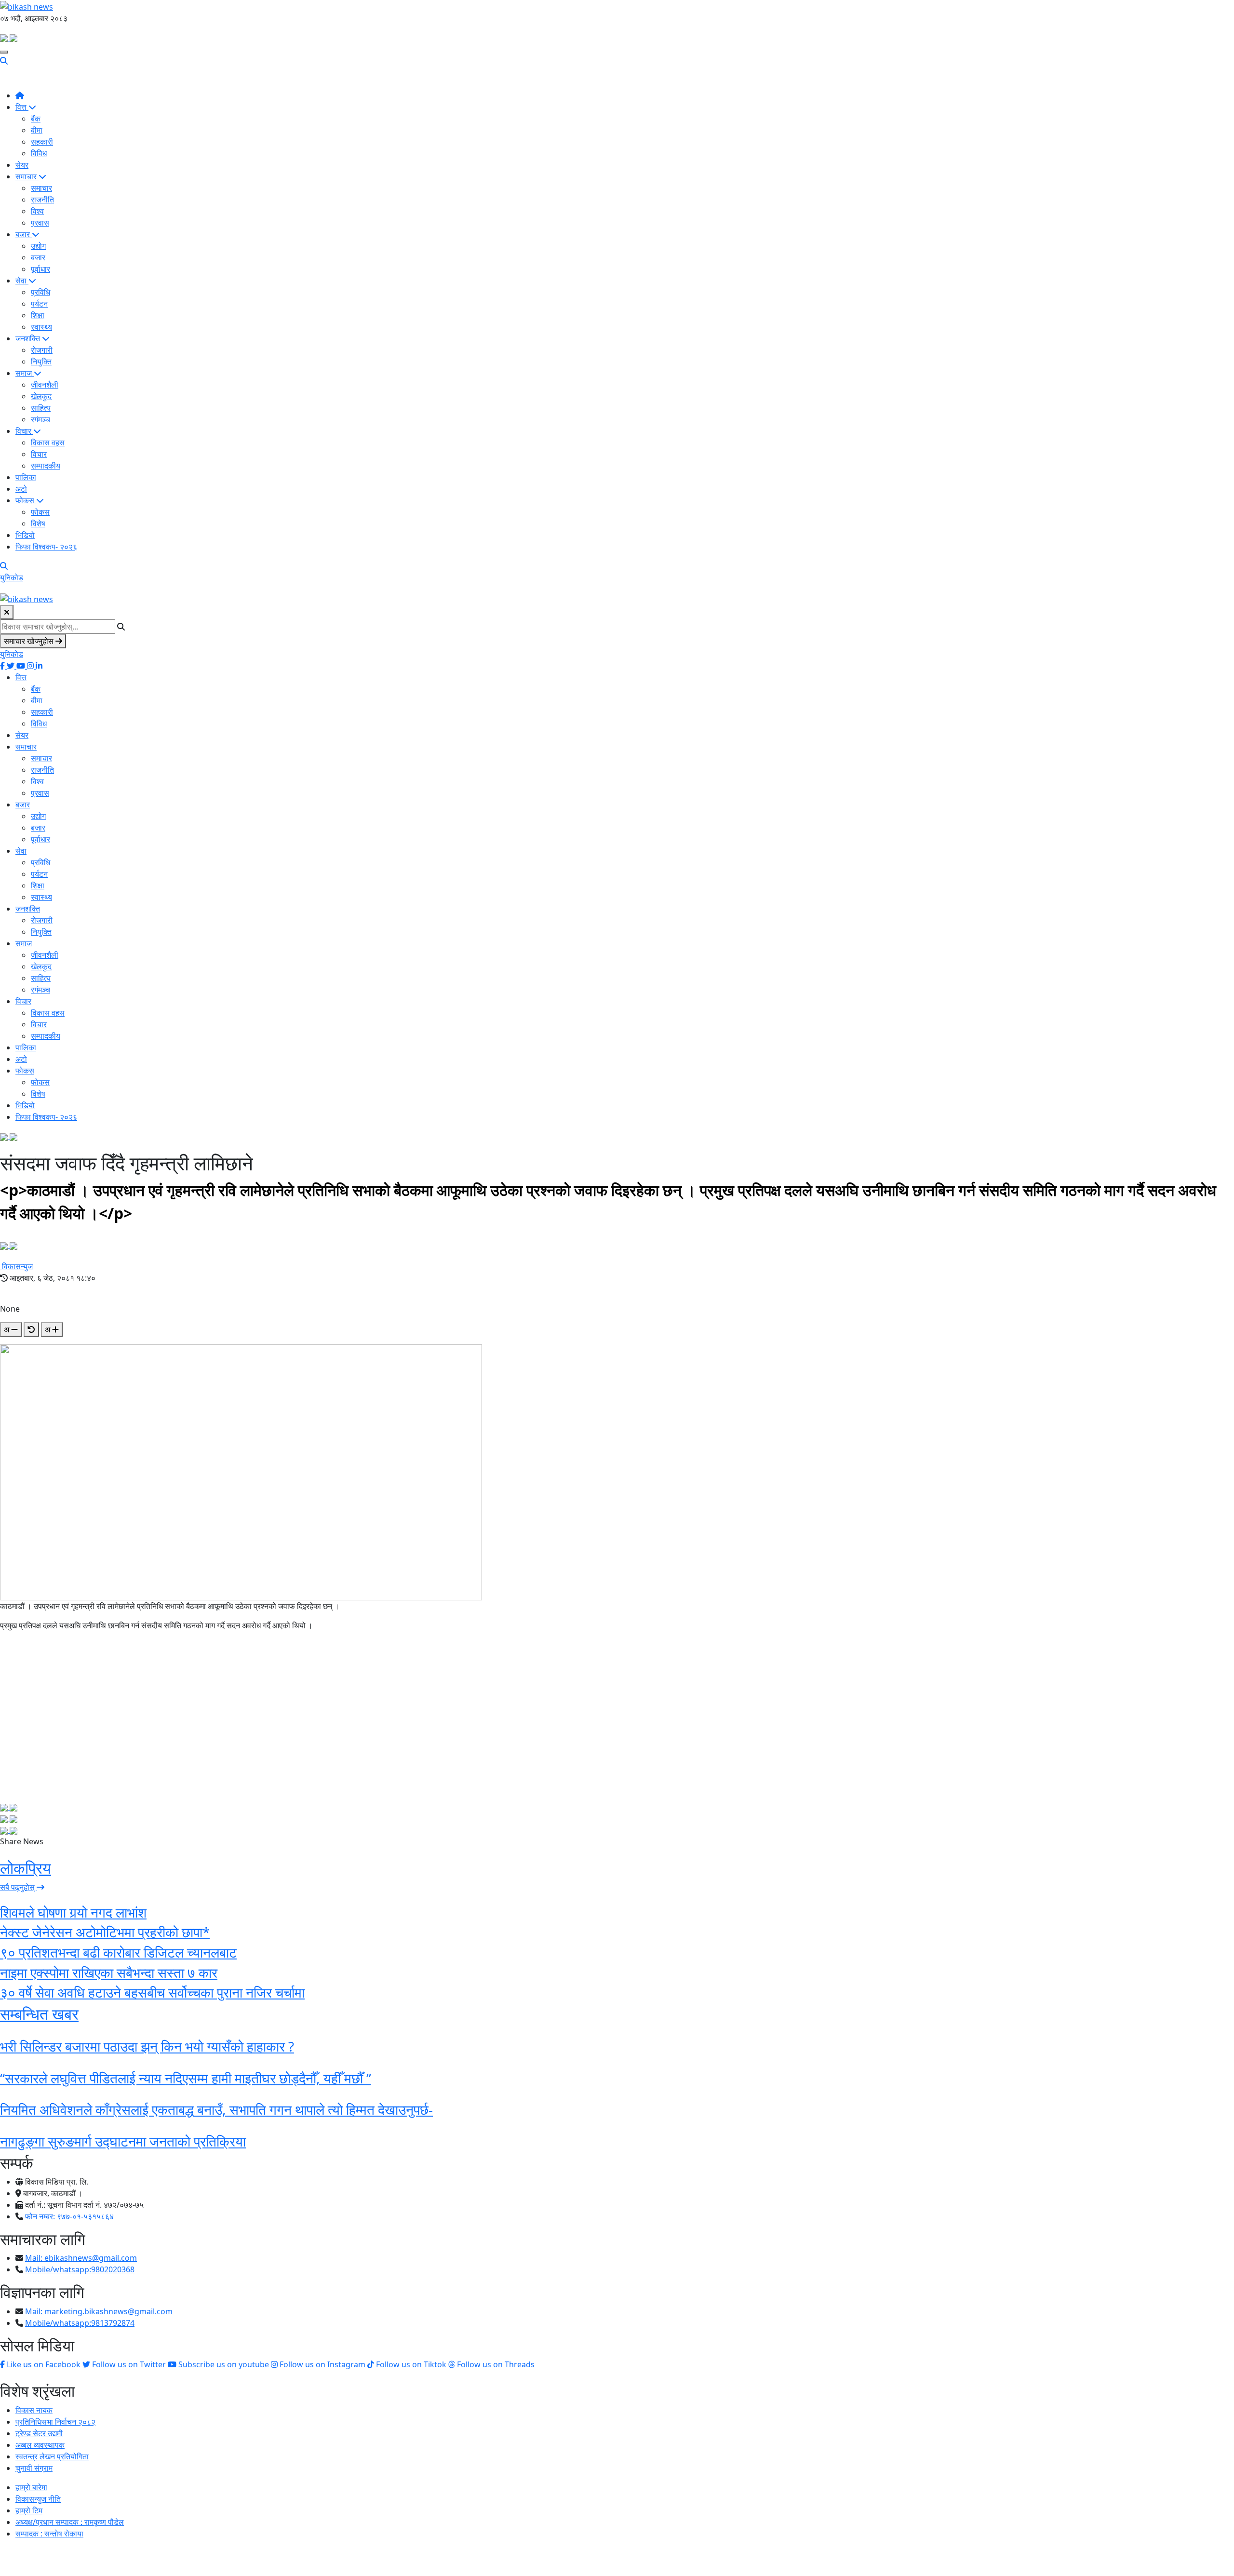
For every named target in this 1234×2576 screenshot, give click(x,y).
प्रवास (40, 223)
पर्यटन (39, 304)
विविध (39, 153)
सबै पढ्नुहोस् (18, 1887)
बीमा (37, 130)
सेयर (22, 165)
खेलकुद (41, 396)
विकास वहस (48, 443)
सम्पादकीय (46, 466)
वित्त (22, 107)
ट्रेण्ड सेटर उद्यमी (39, 2433)
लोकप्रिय (26, 1868)
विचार (24, 431)
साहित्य (41, 408)
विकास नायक (34, 2410)
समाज (25, 373)
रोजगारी (42, 350)
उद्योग (38, 246)
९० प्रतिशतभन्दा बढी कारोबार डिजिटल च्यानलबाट (118, 1952)
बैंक (36, 119)
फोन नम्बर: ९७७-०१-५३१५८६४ (69, 2216)
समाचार (27, 176)
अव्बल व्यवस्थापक (40, 2445)
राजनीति (42, 200)
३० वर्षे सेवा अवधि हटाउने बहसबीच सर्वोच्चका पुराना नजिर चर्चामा (152, 1992)
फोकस (26, 500)
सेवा (22, 281)
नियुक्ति (41, 362)
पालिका (26, 477)
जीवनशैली (45, 385)
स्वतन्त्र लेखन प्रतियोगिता (52, 2456)
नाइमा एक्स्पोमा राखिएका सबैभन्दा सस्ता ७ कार (109, 1972)
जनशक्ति (29, 338)
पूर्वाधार (40, 269)
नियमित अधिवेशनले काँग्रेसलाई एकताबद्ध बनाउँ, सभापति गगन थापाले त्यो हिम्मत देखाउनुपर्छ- (216, 2109)
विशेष (38, 523)
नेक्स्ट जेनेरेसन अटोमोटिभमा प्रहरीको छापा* (105, 1932)
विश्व (37, 211)
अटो (21, 489)
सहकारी (42, 142)
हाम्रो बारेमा (31, 2487)
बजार (24, 234)
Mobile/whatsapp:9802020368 (80, 2269)
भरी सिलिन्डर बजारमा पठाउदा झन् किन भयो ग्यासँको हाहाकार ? (147, 2046)
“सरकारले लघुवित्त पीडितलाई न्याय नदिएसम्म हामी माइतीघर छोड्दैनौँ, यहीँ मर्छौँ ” (186, 2078)
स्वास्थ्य (41, 327)
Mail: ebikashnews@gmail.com (81, 2258)
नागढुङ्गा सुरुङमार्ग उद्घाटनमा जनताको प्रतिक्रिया (123, 2141)
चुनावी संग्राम (34, 2468)
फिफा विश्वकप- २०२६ (46, 547)
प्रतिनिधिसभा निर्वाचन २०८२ (55, 2422)
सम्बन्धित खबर (39, 2014)
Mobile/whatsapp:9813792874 (80, 2323)
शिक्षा (38, 315)
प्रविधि (40, 292)
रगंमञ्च (40, 419)
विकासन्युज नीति (38, 2499)
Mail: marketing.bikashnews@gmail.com (99, 2311)
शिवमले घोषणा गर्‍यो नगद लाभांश (73, 1912)
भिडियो (25, 535)
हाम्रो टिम (29, 2510)
